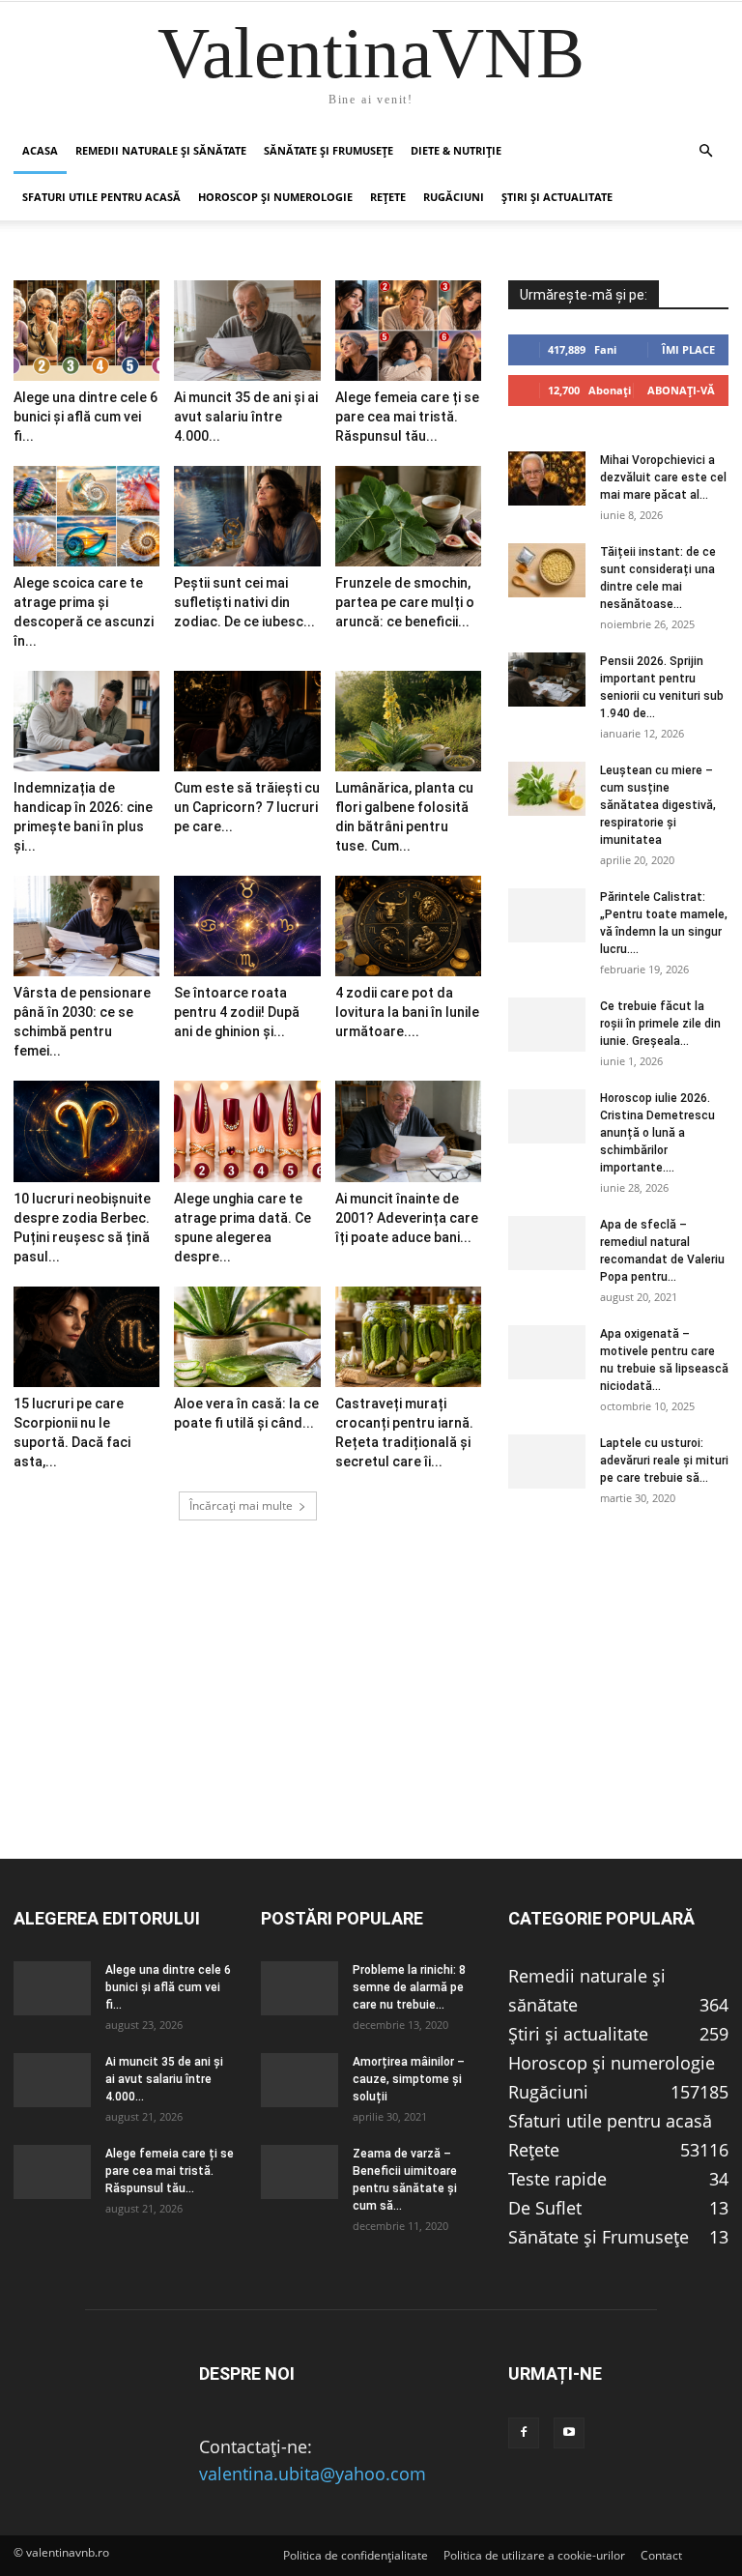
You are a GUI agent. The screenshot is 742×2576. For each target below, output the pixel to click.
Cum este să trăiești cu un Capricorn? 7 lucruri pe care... (247, 807)
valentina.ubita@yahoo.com (313, 2474)
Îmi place (688, 349)
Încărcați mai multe (241, 1505)
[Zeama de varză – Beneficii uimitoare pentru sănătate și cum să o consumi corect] (300, 2172)
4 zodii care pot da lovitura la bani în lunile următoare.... (407, 1012)
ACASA (40, 150)
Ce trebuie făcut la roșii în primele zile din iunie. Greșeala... (660, 1024)
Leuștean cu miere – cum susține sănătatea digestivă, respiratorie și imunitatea (658, 805)
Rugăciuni (454, 197)
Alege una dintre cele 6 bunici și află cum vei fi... (86, 417)
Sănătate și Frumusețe (328, 150)
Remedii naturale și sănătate (161, 150)
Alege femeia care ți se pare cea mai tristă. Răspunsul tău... (407, 417)
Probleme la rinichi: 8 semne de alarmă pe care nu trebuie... (409, 1987)
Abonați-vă (681, 390)
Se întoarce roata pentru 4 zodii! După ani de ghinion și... (237, 1012)
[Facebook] (524, 2433)
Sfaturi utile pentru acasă (101, 197)
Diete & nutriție (456, 150)
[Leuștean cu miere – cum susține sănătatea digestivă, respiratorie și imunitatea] (547, 789)
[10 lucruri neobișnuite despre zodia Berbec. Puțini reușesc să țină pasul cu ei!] (86, 1131)
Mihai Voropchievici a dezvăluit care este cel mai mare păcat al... (663, 478)
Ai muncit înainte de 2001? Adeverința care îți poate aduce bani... (407, 1218)
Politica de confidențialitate (356, 2555)
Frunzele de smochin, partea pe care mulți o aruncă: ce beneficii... (405, 602)
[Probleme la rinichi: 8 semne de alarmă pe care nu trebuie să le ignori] (300, 1988)
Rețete (388, 197)
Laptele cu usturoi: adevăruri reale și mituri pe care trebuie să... (664, 1461)
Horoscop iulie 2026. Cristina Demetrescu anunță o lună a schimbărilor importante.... (657, 1133)
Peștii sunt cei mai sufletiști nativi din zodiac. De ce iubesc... (244, 602)
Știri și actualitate (557, 197)
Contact (661, 2555)
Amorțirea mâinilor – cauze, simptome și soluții (409, 2079)
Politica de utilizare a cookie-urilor (534, 2555)
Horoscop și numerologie (275, 197)
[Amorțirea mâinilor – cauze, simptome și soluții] (300, 2080)
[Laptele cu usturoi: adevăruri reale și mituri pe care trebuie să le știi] (547, 1462)
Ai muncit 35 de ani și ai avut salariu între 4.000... (246, 417)
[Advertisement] (371, 1722)
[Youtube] (569, 2433)
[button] (705, 150)
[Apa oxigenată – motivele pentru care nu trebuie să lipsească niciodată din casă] (547, 1352)
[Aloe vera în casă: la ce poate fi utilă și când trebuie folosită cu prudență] (247, 1337)
